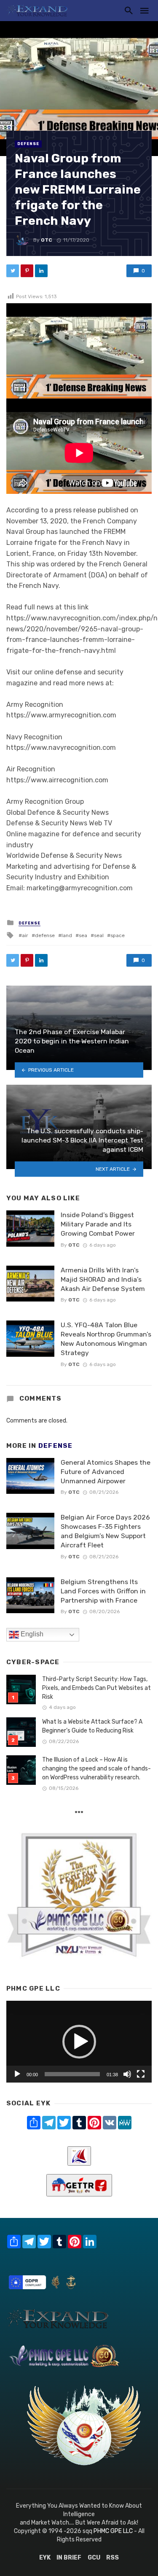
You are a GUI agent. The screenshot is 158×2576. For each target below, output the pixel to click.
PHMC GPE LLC (113, 2531)
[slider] (72, 2074)
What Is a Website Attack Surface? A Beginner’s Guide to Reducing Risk (92, 1726)
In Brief (69, 2558)
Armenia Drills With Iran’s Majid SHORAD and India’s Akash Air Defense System (103, 1279)
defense (45, 935)
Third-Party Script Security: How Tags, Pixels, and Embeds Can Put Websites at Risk (96, 1688)
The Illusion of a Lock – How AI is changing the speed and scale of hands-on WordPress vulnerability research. (96, 1769)
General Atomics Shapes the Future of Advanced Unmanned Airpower (106, 1472)
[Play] (17, 2074)
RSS (112, 2558)
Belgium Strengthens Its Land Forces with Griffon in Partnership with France (103, 1591)
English (31, 1634)
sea (83, 935)
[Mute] (127, 2074)
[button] (79, 2042)
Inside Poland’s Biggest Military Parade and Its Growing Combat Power (98, 1224)
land (67, 935)
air (25, 935)
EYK (45, 2558)
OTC (47, 240)
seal (99, 935)
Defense (28, 144)
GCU (94, 2558)
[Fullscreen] (141, 2074)
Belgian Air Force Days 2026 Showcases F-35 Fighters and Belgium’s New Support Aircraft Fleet (105, 1531)
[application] (79, 2042)
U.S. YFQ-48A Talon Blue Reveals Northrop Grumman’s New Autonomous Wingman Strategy (106, 1339)
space (118, 935)
